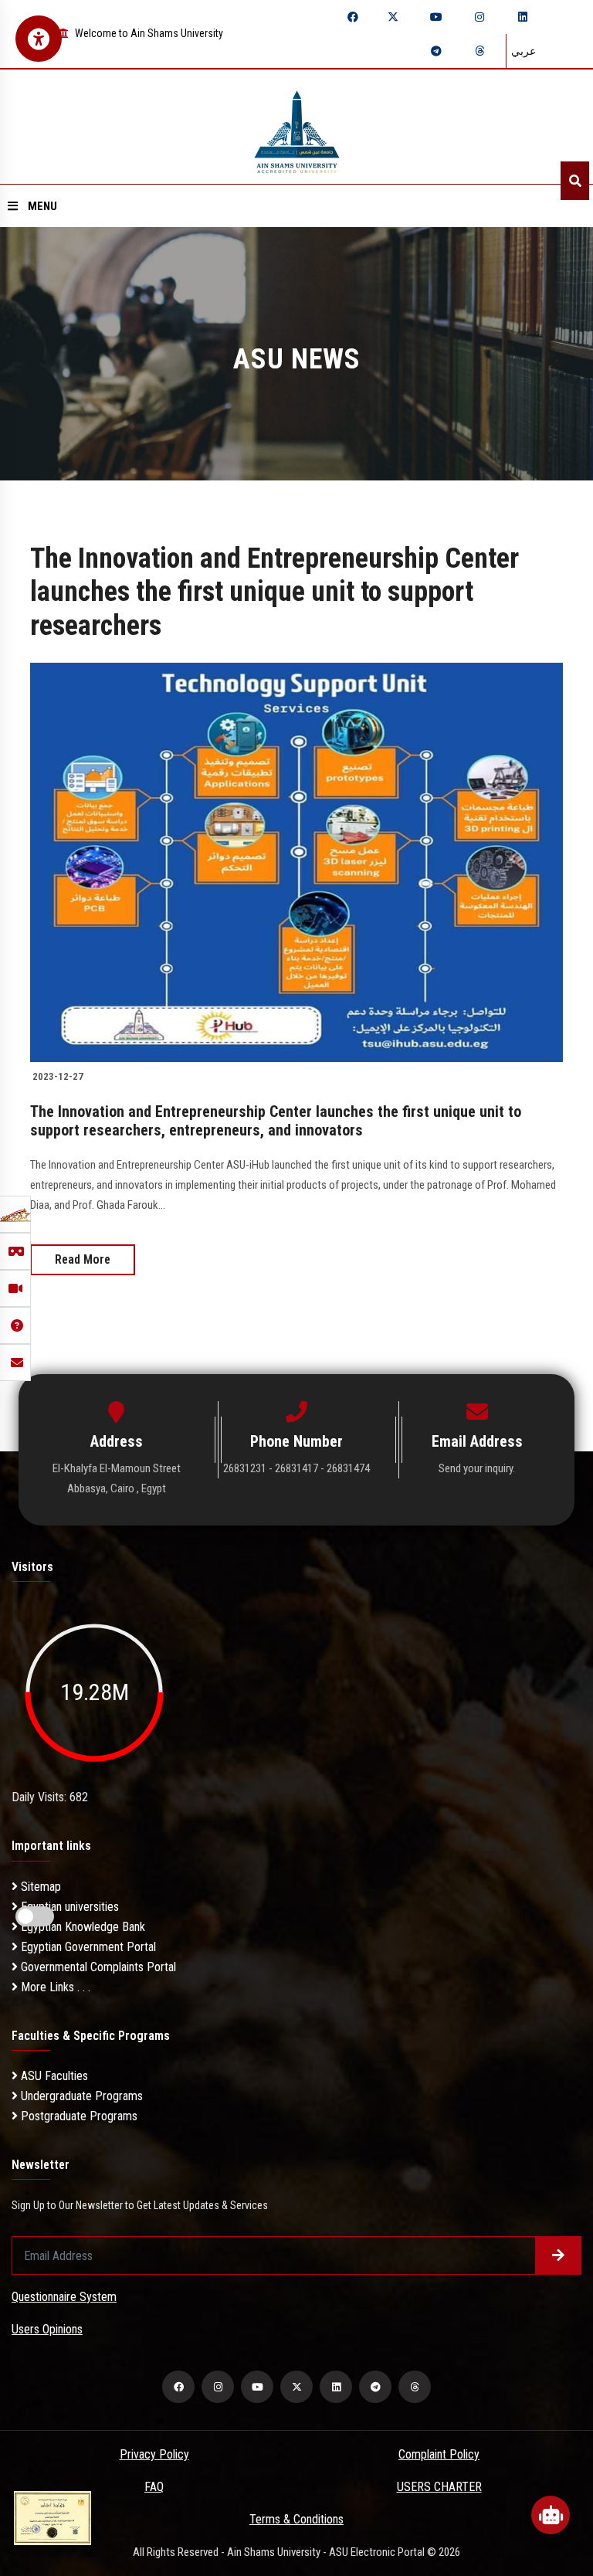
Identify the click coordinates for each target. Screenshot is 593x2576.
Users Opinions (47, 2329)
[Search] (575, 181)
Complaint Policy (439, 2454)
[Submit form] (558, 2255)
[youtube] (436, 17)
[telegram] (436, 51)
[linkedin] (523, 17)
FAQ (154, 2487)
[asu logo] (297, 127)
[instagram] (479, 17)
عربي (524, 51)
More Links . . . (54, 1987)
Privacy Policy (154, 2454)
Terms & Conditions (296, 2519)
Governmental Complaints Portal (97, 1967)
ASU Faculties (53, 2076)
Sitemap (39, 1887)
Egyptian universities (68, 1907)
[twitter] (393, 17)
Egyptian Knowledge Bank (81, 1927)
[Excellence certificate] (53, 2517)
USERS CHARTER (439, 2487)
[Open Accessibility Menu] (39, 39)
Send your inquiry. (477, 1468)
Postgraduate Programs (78, 2116)
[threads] (479, 51)
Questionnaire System (64, 2297)
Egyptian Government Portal (87, 1947)
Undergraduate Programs (80, 2096)
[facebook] (353, 17)
